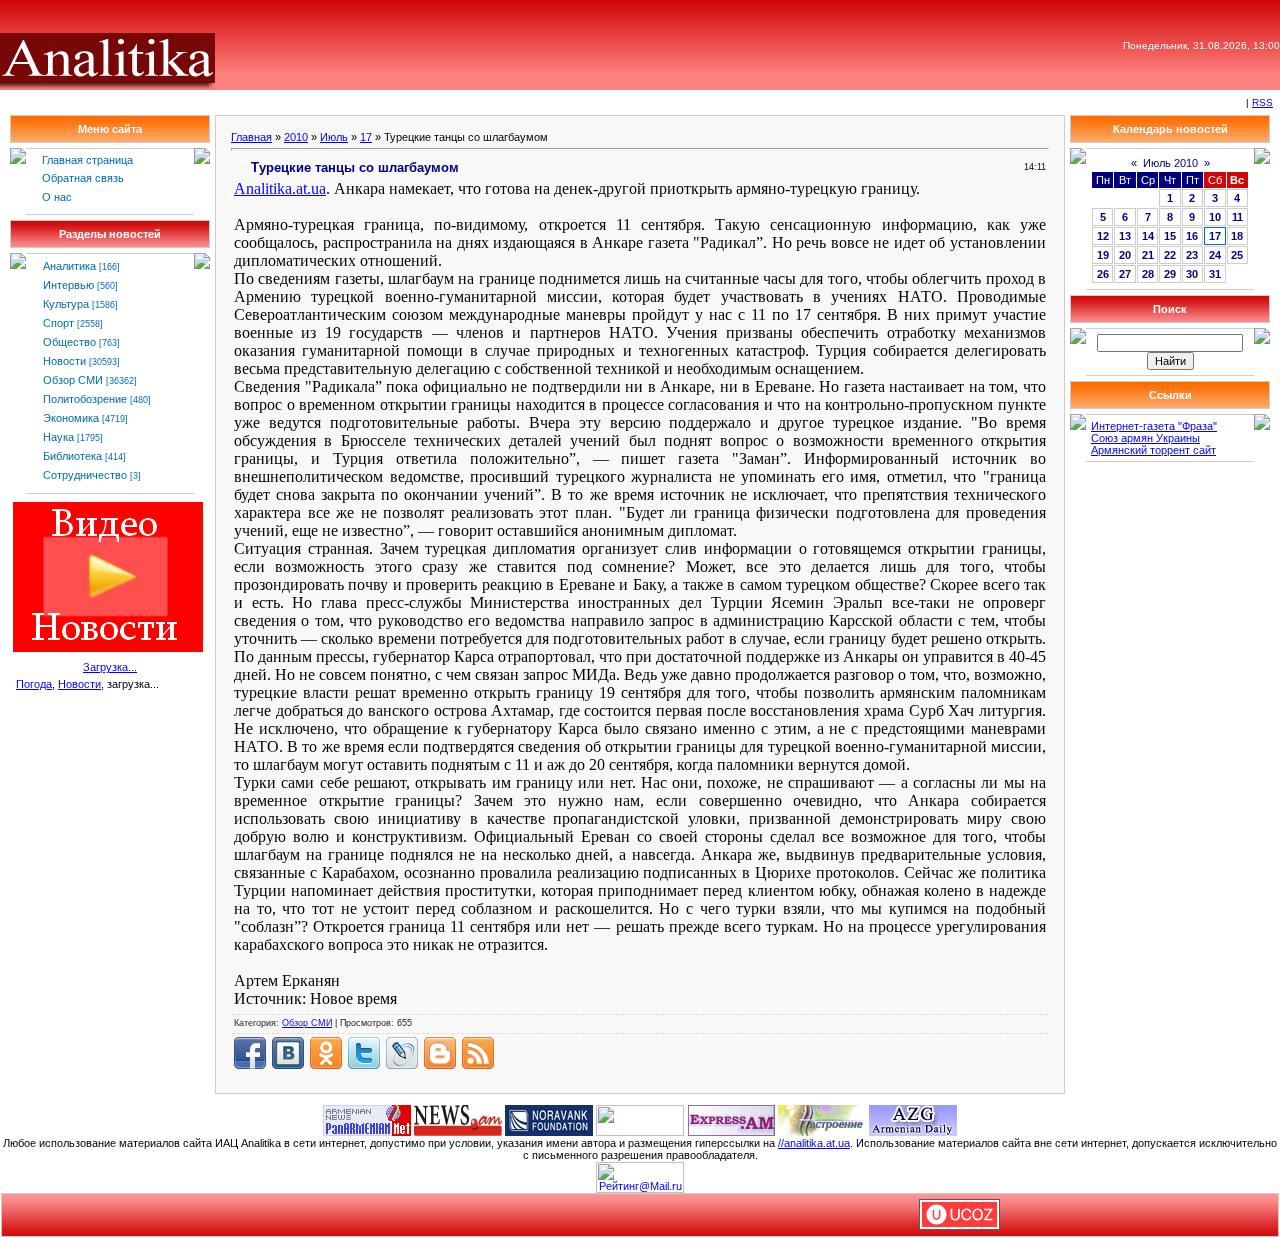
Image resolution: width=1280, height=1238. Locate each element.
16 (1192, 236)
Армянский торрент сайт (1153, 450)
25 (1237, 255)
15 (1170, 236)
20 (1125, 255)
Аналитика (69, 266)
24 (1215, 255)
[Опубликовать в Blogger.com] (440, 1053)
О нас (57, 197)
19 (1103, 255)
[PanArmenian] (367, 1119)
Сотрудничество (85, 475)
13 (1125, 236)
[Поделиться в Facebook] (250, 1053)
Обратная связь (83, 178)
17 (366, 137)
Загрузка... (110, 667)
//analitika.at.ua (814, 1143)
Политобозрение (85, 399)
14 (1148, 236)
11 (1237, 217)
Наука (58, 437)
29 (1170, 274)
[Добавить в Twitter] (364, 1053)
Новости (64, 361)
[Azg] (913, 1119)
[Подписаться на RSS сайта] (478, 1053)
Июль (334, 137)
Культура (66, 304)
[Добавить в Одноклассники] (326, 1053)
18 (1237, 236)
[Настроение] (822, 1119)
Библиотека (72, 456)
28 (1148, 274)
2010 (296, 137)
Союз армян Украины (1145, 438)
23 (1192, 255)
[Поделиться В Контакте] (288, 1053)
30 (1192, 274)
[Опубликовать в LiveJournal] (402, 1053)
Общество (69, 342)
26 (1103, 274)
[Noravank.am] (549, 1119)
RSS (1262, 102)
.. (280, 188)
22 (1170, 255)
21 (1148, 255)
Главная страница (87, 160)
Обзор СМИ (73, 380)
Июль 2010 (1170, 163)
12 (1103, 236)
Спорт (58, 323)
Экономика (71, 418)
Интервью (68, 285)
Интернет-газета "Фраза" (1154, 426)
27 (1125, 274)
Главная (251, 137)
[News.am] (458, 1119)
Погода (34, 684)
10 (1215, 217)
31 (1215, 274)
